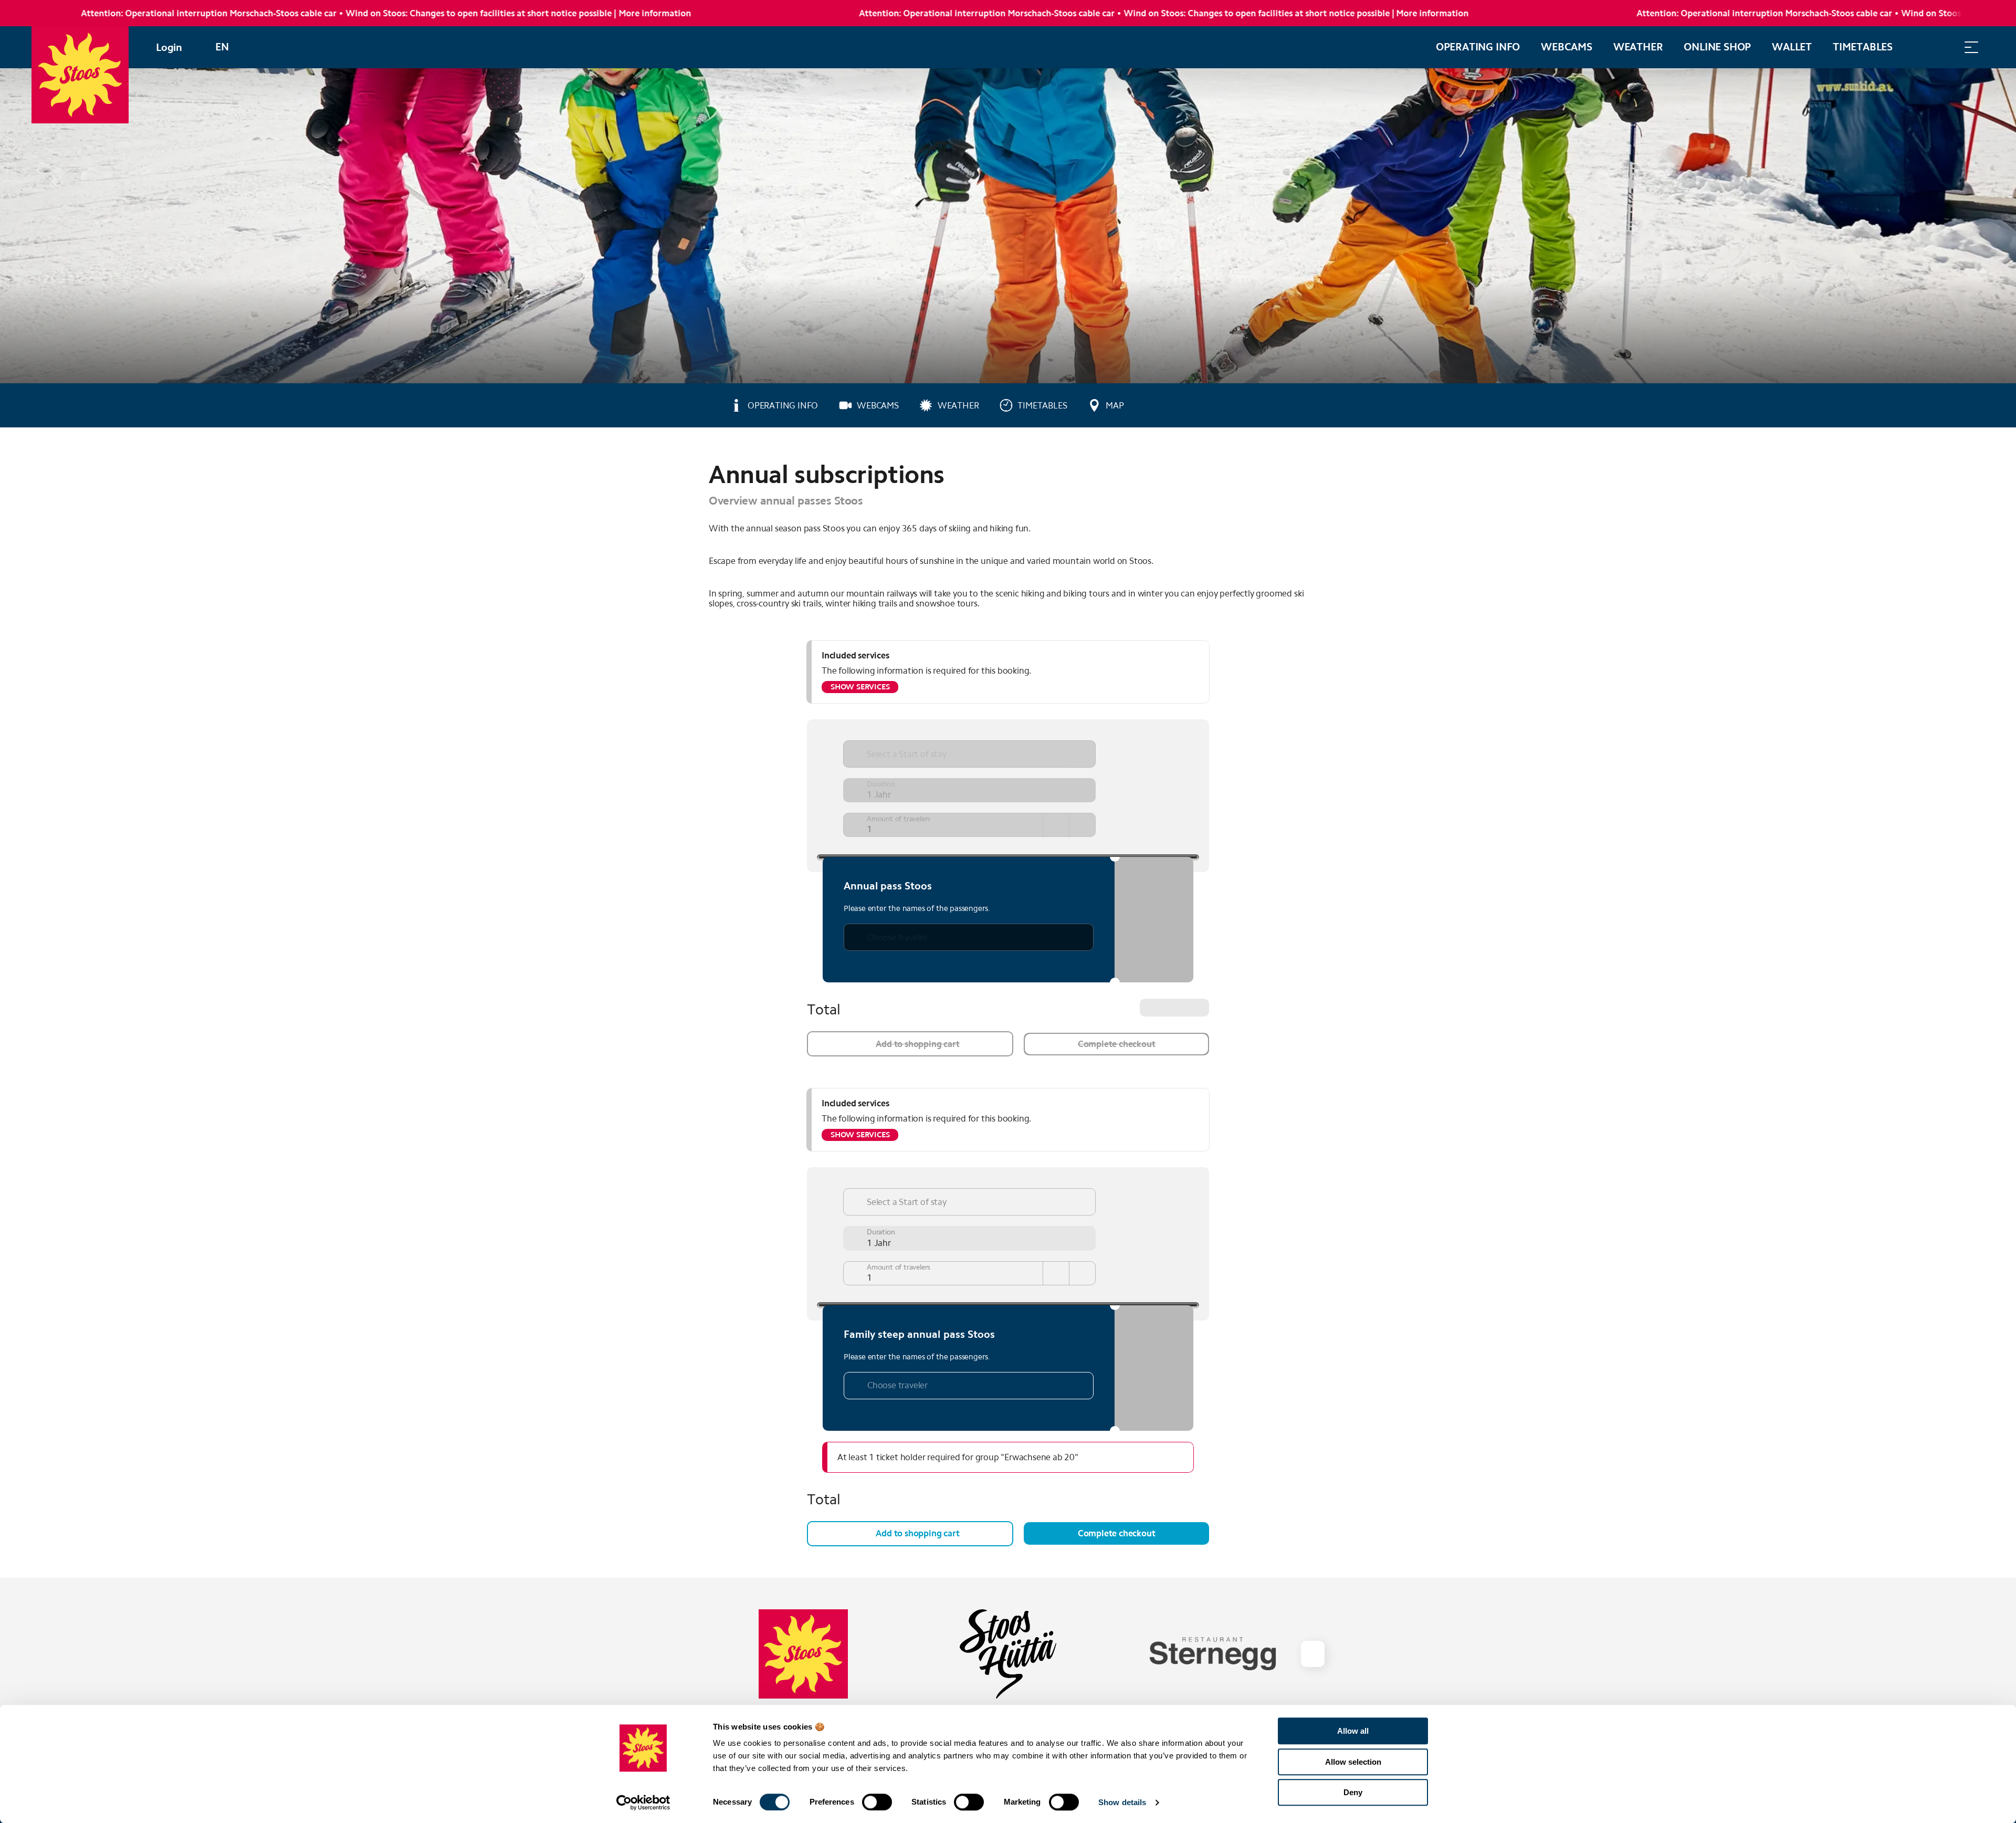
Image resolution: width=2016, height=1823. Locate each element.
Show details (1122, 1802)
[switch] (877, 1802)
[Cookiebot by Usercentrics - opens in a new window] (643, 1803)
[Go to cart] (1919, 47)
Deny (1353, 1792)
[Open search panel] (1945, 47)
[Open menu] (1971, 47)
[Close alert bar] (1973, 13)
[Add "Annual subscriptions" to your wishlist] (1297, 469)
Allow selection (1353, 1762)
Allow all (1353, 1731)
